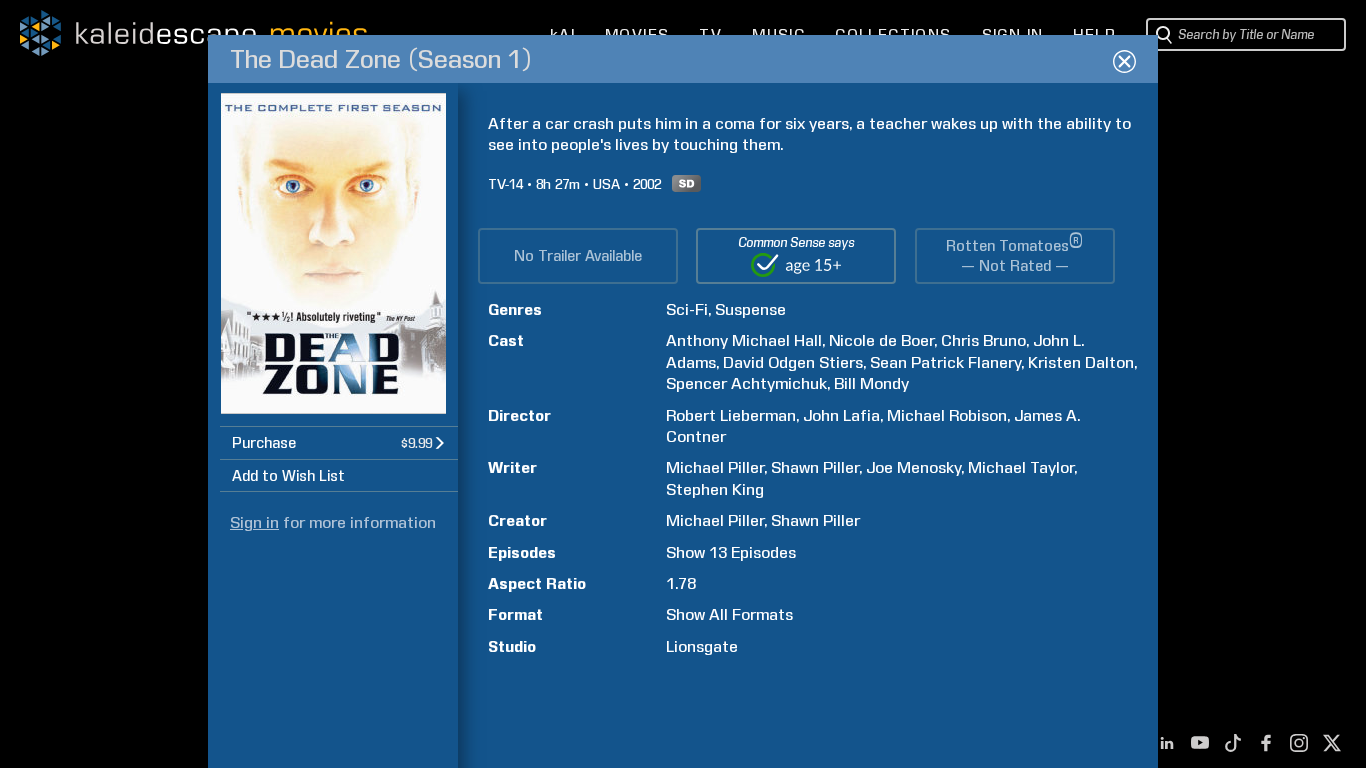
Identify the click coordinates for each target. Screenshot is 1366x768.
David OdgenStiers (793, 362)
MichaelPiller (715, 467)
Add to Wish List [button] (288, 476)
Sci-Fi (687, 309)
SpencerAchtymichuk (746, 383)
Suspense (750, 309)
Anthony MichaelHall (744, 340)
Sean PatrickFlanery (945, 362)
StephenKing (715, 489)
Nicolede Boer (881, 340)
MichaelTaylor (1021, 467)
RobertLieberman (731, 415)
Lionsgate (702, 646)
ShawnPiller (815, 467)
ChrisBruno (983, 340)
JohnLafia (841, 415)
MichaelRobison (947, 415)
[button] (339, 442)
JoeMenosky (913, 467)
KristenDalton (1081, 362)
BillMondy (871, 383)
